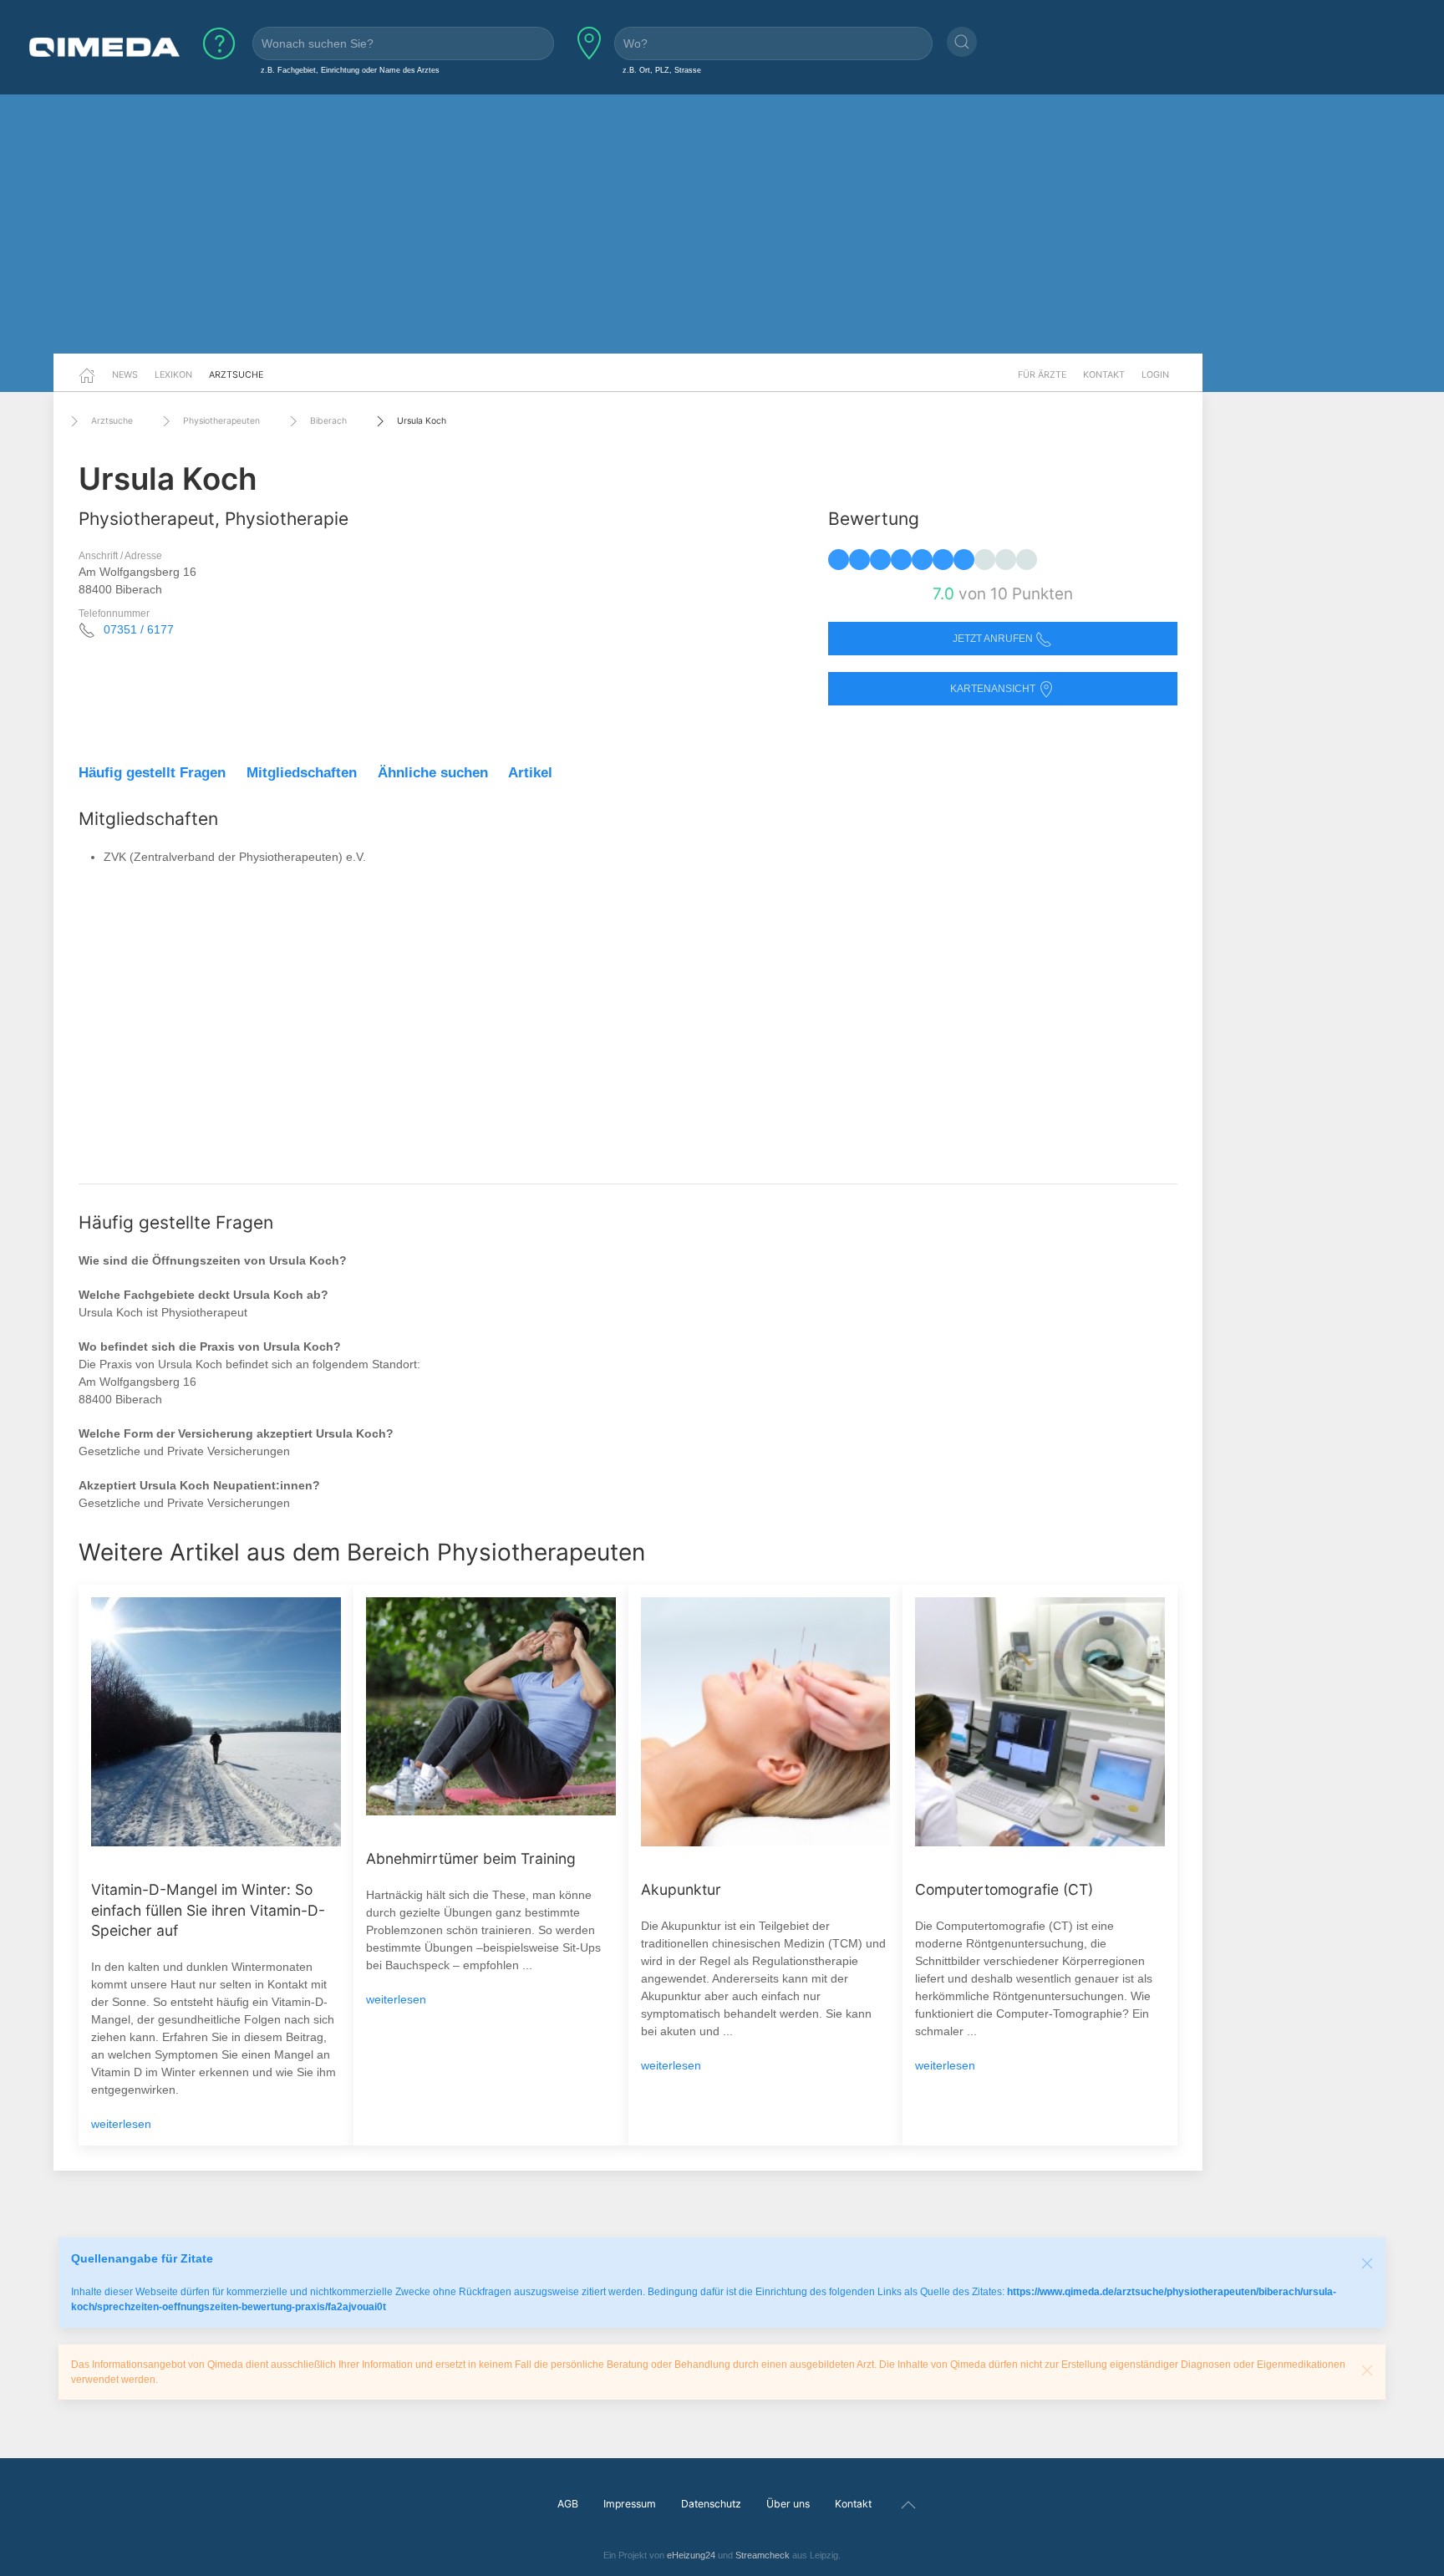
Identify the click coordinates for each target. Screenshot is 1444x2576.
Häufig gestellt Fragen (152, 773)
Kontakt (1104, 374)
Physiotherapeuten (221, 421)
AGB (568, 2504)
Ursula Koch (422, 421)
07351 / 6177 (139, 629)
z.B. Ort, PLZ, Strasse (662, 70)
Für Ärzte (1042, 374)
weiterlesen (121, 2124)
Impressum (630, 2504)
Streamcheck (763, 2555)
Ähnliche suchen (433, 773)
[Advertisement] (722, 224)
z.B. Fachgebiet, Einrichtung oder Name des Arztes (350, 70)
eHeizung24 (691, 2555)
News (125, 374)
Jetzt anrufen (994, 639)
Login (1155, 374)
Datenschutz (711, 2504)
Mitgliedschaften (302, 773)
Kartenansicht (994, 689)
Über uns (788, 2504)
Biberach (328, 421)
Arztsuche (236, 374)
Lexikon (173, 374)
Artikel (530, 773)
